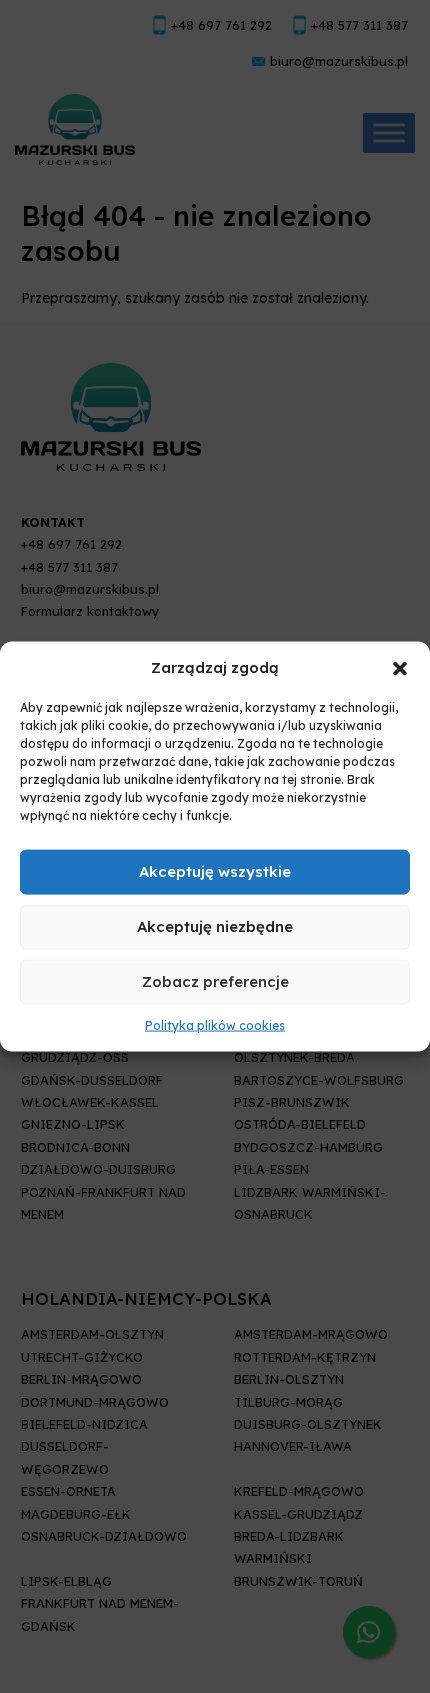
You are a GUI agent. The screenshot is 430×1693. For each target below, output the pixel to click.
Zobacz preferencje (215, 981)
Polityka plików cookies (215, 1025)
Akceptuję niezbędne (215, 926)
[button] (400, 667)
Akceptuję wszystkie (215, 871)
